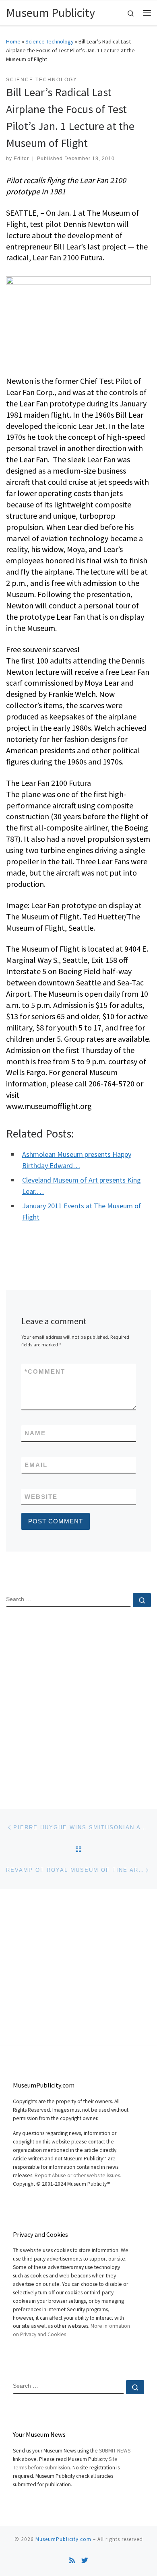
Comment (45, 1371)
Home (13, 41)
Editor (21, 159)
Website (41, 1497)
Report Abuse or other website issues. (78, 2175)
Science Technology (50, 41)
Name (35, 1433)
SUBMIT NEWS (115, 2451)
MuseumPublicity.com (63, 2539)
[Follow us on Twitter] (85, 2561)
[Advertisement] (78, 1701)
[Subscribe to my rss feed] (72, 2561)
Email (36, 1465)
